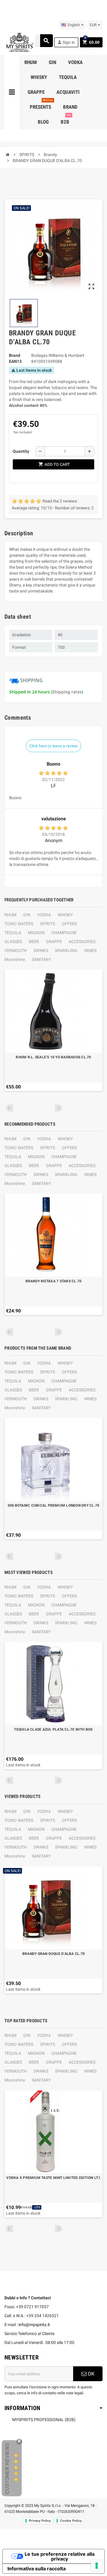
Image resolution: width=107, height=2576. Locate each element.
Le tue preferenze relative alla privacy (60, 2556)
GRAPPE (54, 942)
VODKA (44, 915)
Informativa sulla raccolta (37, 2569)
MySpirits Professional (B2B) (44, 2420)
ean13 (15, 361)
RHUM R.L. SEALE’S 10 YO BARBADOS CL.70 (53, 1057)
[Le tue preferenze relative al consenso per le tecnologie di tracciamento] (97, 2566)
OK (91, 2374)
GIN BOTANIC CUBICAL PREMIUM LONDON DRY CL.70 (54, 1505)
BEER (34, 942)
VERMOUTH (16, 951)
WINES (90, 951)
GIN (27, 915)
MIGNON (36, 933)
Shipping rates (67, 692)
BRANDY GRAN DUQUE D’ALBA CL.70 (53, 1954)
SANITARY (41, 959)
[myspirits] (19, 42)
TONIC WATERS (19, 924)
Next (59, 1108)
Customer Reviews (7, 2468)
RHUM (10, 915)
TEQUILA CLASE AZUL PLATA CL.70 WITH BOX (53, 1729)
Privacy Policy (40, 2521)
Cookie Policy (71, 2521)
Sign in (66, 42)
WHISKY (65, 915)
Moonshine (15, 959)
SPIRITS (48, 924)
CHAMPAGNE (64, 933)
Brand (15, 355)
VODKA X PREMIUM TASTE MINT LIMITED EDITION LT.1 (53, 2178)
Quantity (21, 451)
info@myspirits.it (34, 2325)
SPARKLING (66, 951)
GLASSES (13, 942)
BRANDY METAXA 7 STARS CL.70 (53, 1281)
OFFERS (69, 924)
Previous (10, 1108)
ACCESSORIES (82, 942)
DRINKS (41, 951)
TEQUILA (13, 933)
